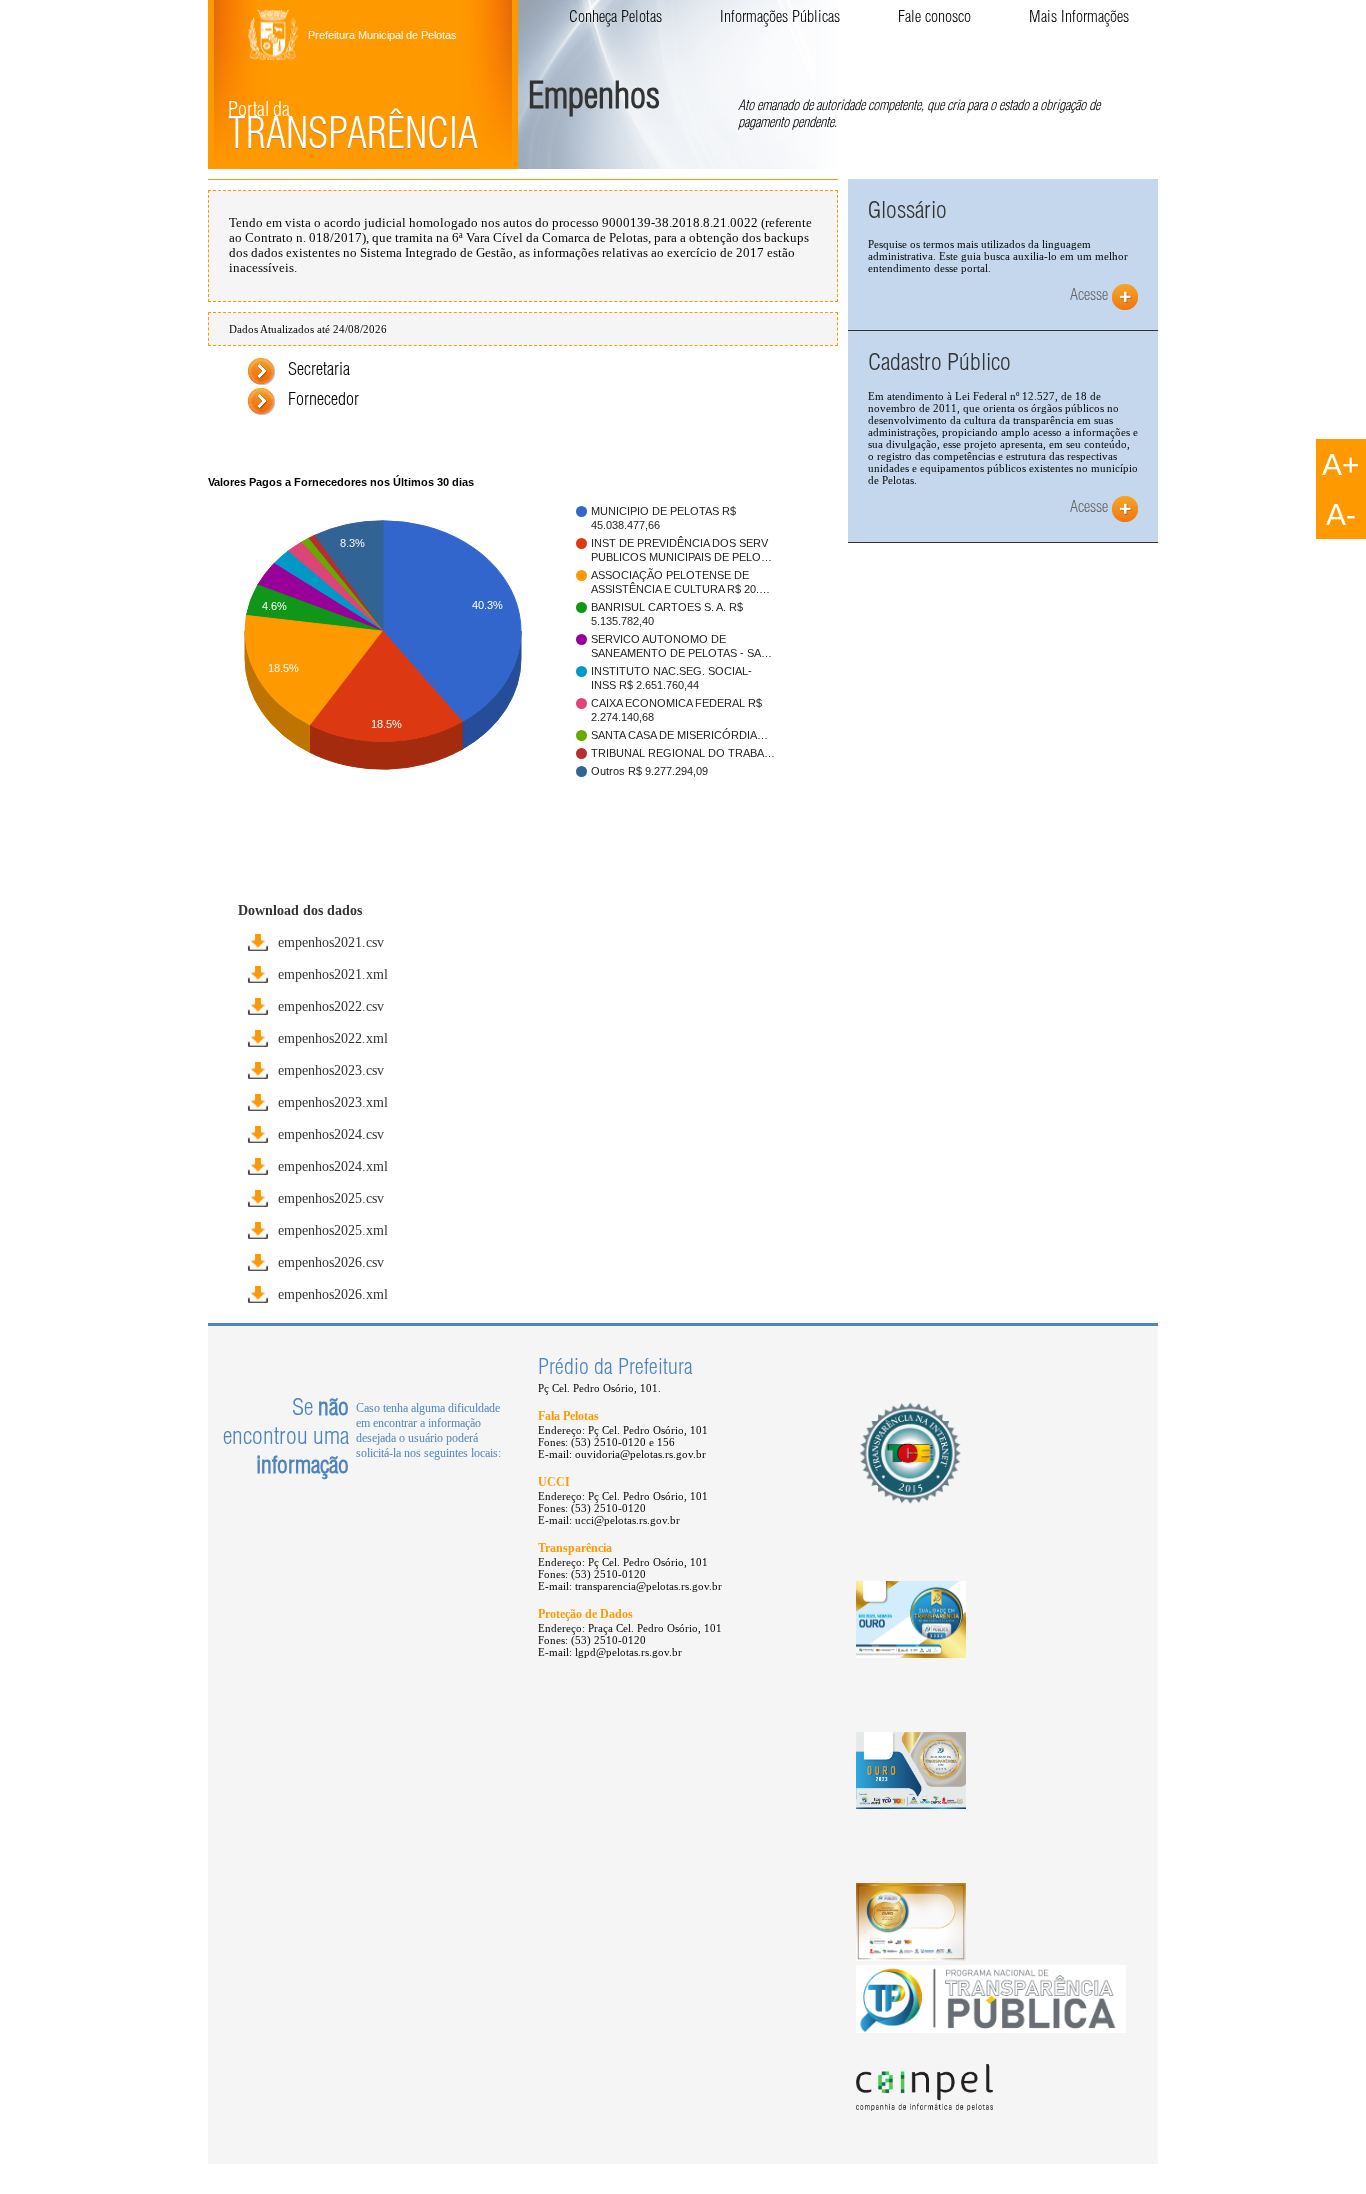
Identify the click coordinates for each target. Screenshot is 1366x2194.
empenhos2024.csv (331, 1134)
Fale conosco (934, 19)
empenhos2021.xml (333, 974)
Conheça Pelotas (615, 19)
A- (1341, 514)
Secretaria (319, 371)
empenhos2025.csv (331, 1198)
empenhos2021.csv (331, 942)
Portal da (353, 130)
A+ (1341, 464)
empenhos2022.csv (331, 1006)
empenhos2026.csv (331, 1262)
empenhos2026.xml (333, 1294)
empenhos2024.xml (333, 1166)
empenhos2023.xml (333, 1102)
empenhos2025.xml (333, 1230)
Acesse (1089, 297)
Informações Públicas (780, 19)
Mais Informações (1079, 19)
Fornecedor (323, 401)
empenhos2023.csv (331, 1070)
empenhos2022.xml (333, 1038)
